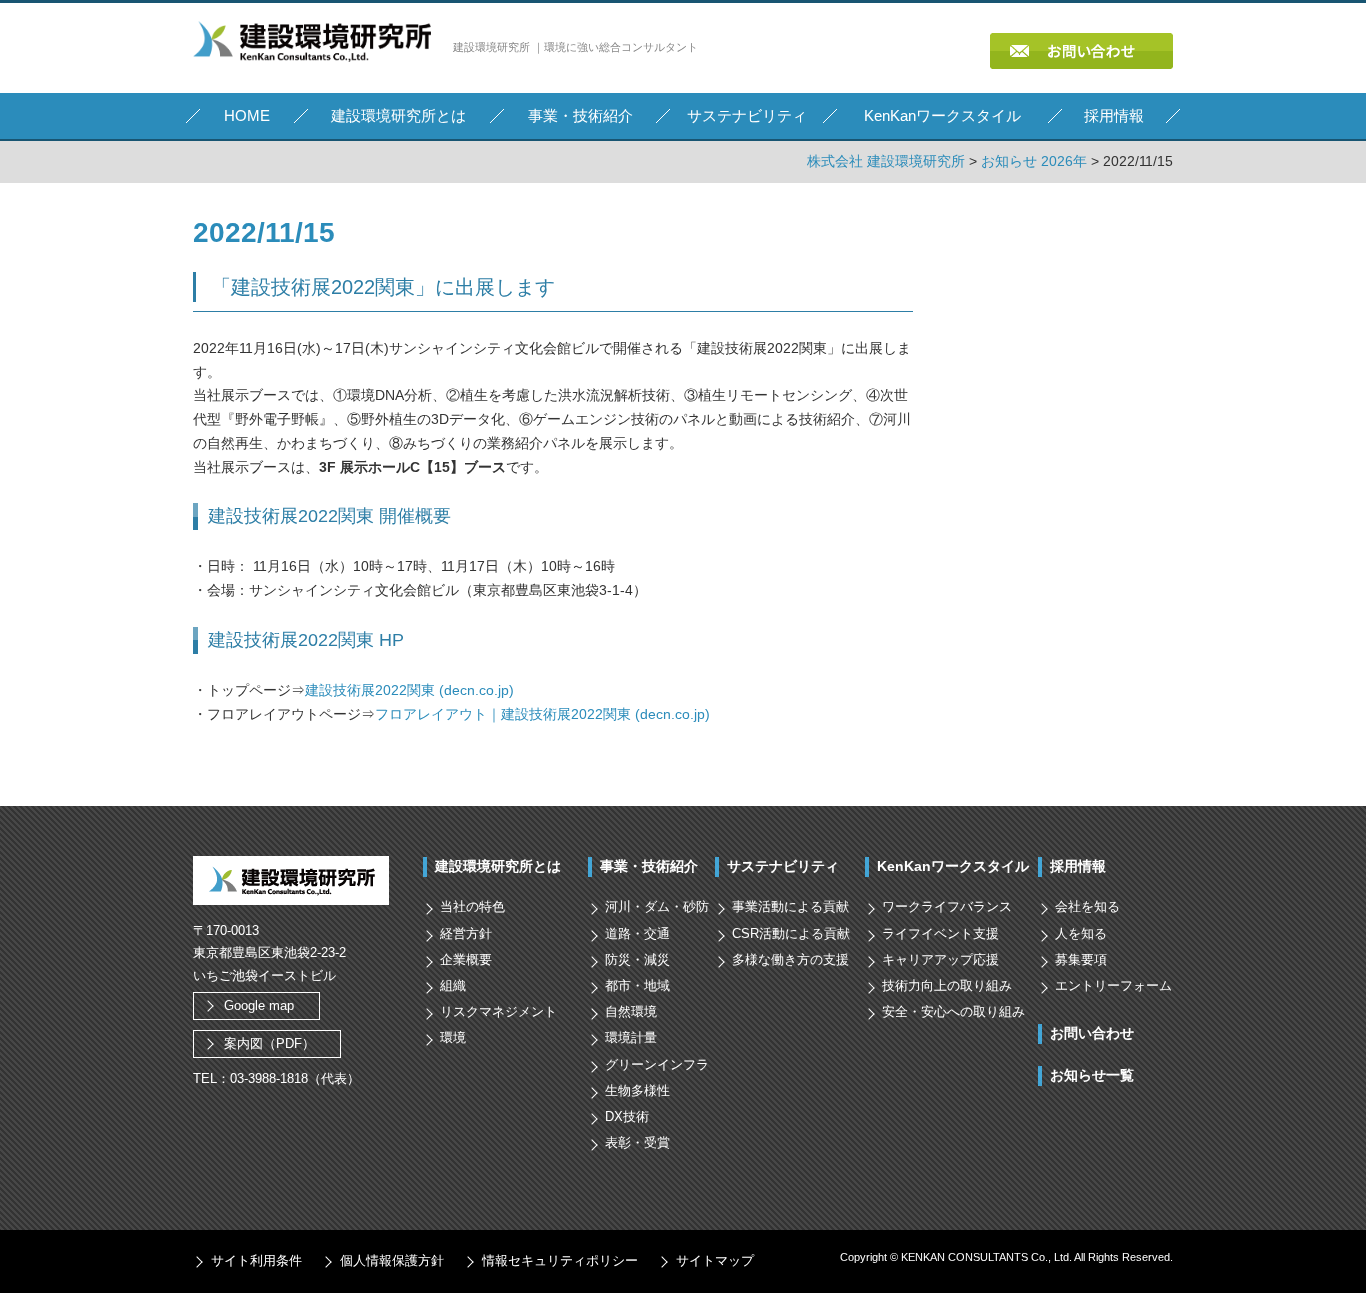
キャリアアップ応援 (940, 959)
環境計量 (631, 1037)
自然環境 (631, 1011)
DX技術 (627, 1116)
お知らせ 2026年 (1034, 161)
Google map (259, 1005)
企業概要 (466, 959)
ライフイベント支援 (940, 933)
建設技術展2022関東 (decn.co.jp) (409, 690)
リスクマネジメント (498, 1011)
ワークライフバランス (947, 906)
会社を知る (1087, 906)
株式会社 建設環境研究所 (886, 161)
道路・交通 (637, 933)
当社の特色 (472, 906)
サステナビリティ (783, 866)
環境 (453, 1037)
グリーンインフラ (657, 1064)
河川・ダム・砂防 (657, 906)
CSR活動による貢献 (791, 933)
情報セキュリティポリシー (560, 1260)
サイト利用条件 (256, 1260)
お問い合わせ (1092, 1033)
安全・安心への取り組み (953, 1011)
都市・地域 (637, 985)
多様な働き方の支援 (790, 959)
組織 (453, 985)
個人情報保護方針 (392, 1260)
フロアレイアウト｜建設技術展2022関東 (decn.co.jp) (542, 714)
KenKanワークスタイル (953, 866)
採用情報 (1078, 866)
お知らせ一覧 (1092, 1075)
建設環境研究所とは (498, 866)
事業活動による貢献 (790, 906)
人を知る (1081, 933)
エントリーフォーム (1113, 985)
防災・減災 (637, 959)
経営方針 (466, 933)
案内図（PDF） (269, 1043)
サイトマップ (715, 1260)
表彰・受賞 (637, 1142)
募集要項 (1081, 959)
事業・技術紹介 (649, 866)
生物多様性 (637, 1090)
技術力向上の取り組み (947, 985)
